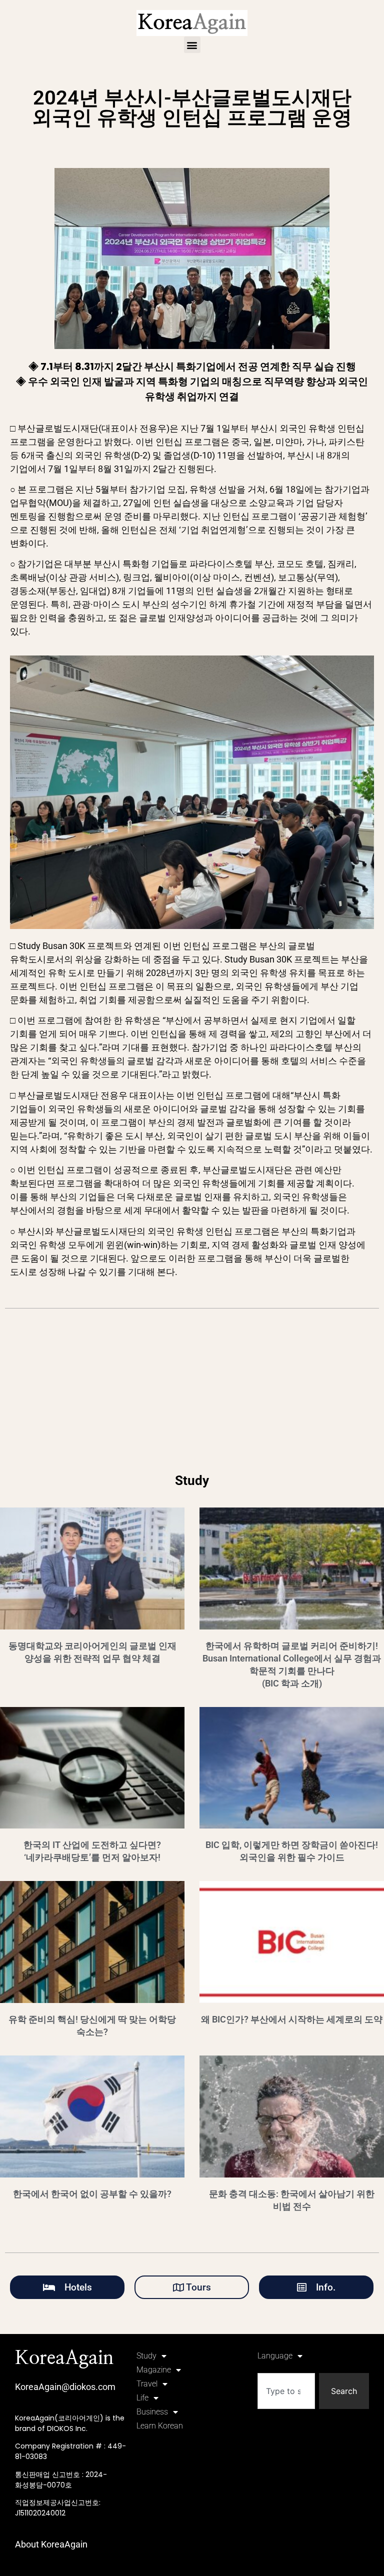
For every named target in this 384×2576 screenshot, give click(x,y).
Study (146, 2356)
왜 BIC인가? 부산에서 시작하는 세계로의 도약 (292, 2019)
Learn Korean (160, 2426)
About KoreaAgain (51, 2544)
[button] (192, 45)
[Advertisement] (192, 1396)
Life (142, 2398)
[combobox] (286, 2391)
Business (152, 2412)
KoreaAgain (64, 2358)
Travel (147, 2384)
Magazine (154, 2370)
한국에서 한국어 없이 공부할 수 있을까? (92, 2194)
